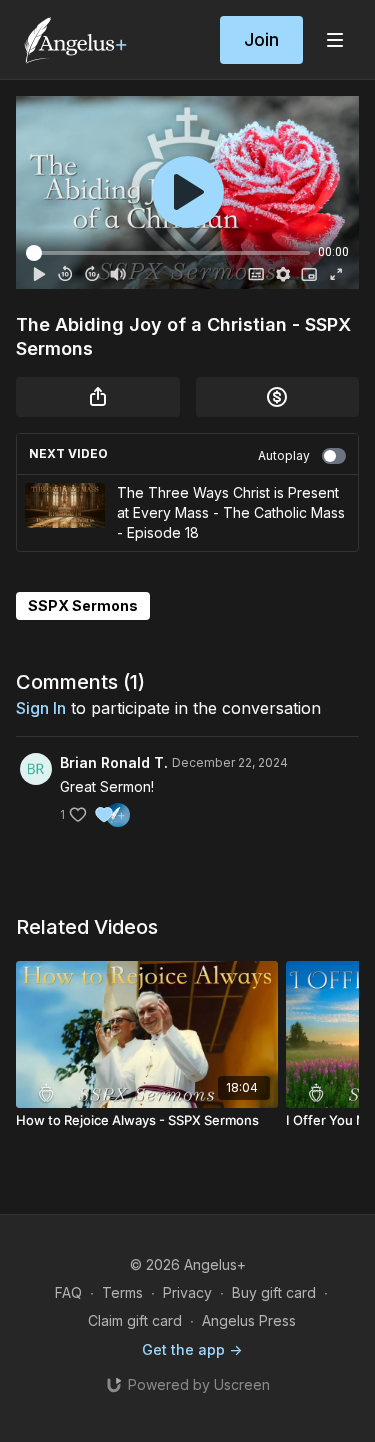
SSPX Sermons (83, 605)
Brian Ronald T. (114, 762)
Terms (122, 1292)
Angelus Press (249, 1320)
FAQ (68, 1292)
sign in (41, 708)
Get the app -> (192, 1349)
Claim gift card (135, 1320)
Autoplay (284, 455)
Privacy (187, 1292)
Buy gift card (274, 1292)
